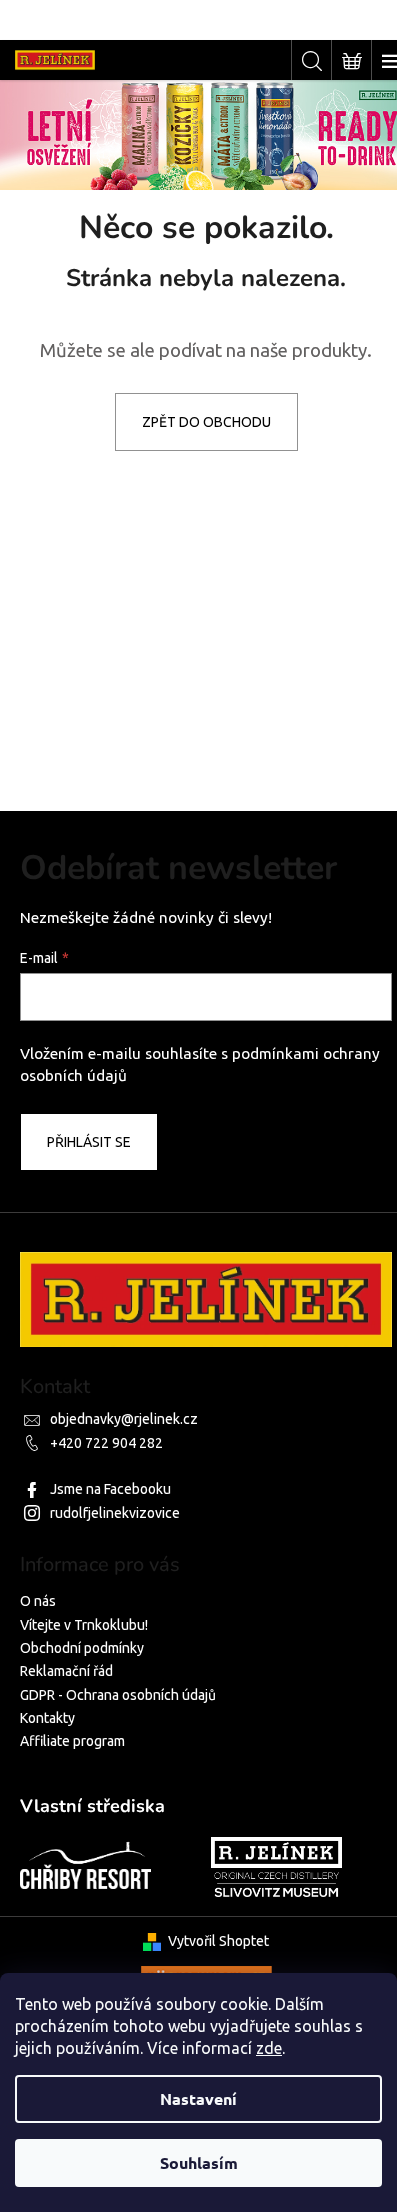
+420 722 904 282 (106, 1443)
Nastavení (198, 2098)
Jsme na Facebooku (110, 1489)
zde (269, 2048)
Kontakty (47, 1718)
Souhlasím (199, 2162)
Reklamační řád (66, 1671)
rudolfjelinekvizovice (115, 1513)
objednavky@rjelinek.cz (124, 1419)
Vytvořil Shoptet (218, 1941)
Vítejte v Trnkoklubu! (84, 1625)
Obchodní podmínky (82, 1648)
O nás (38, 1601)
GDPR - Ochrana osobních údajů (118, 1695)
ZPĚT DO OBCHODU (206, 422)
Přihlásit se (89, 1142)
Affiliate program (72, 1741)
